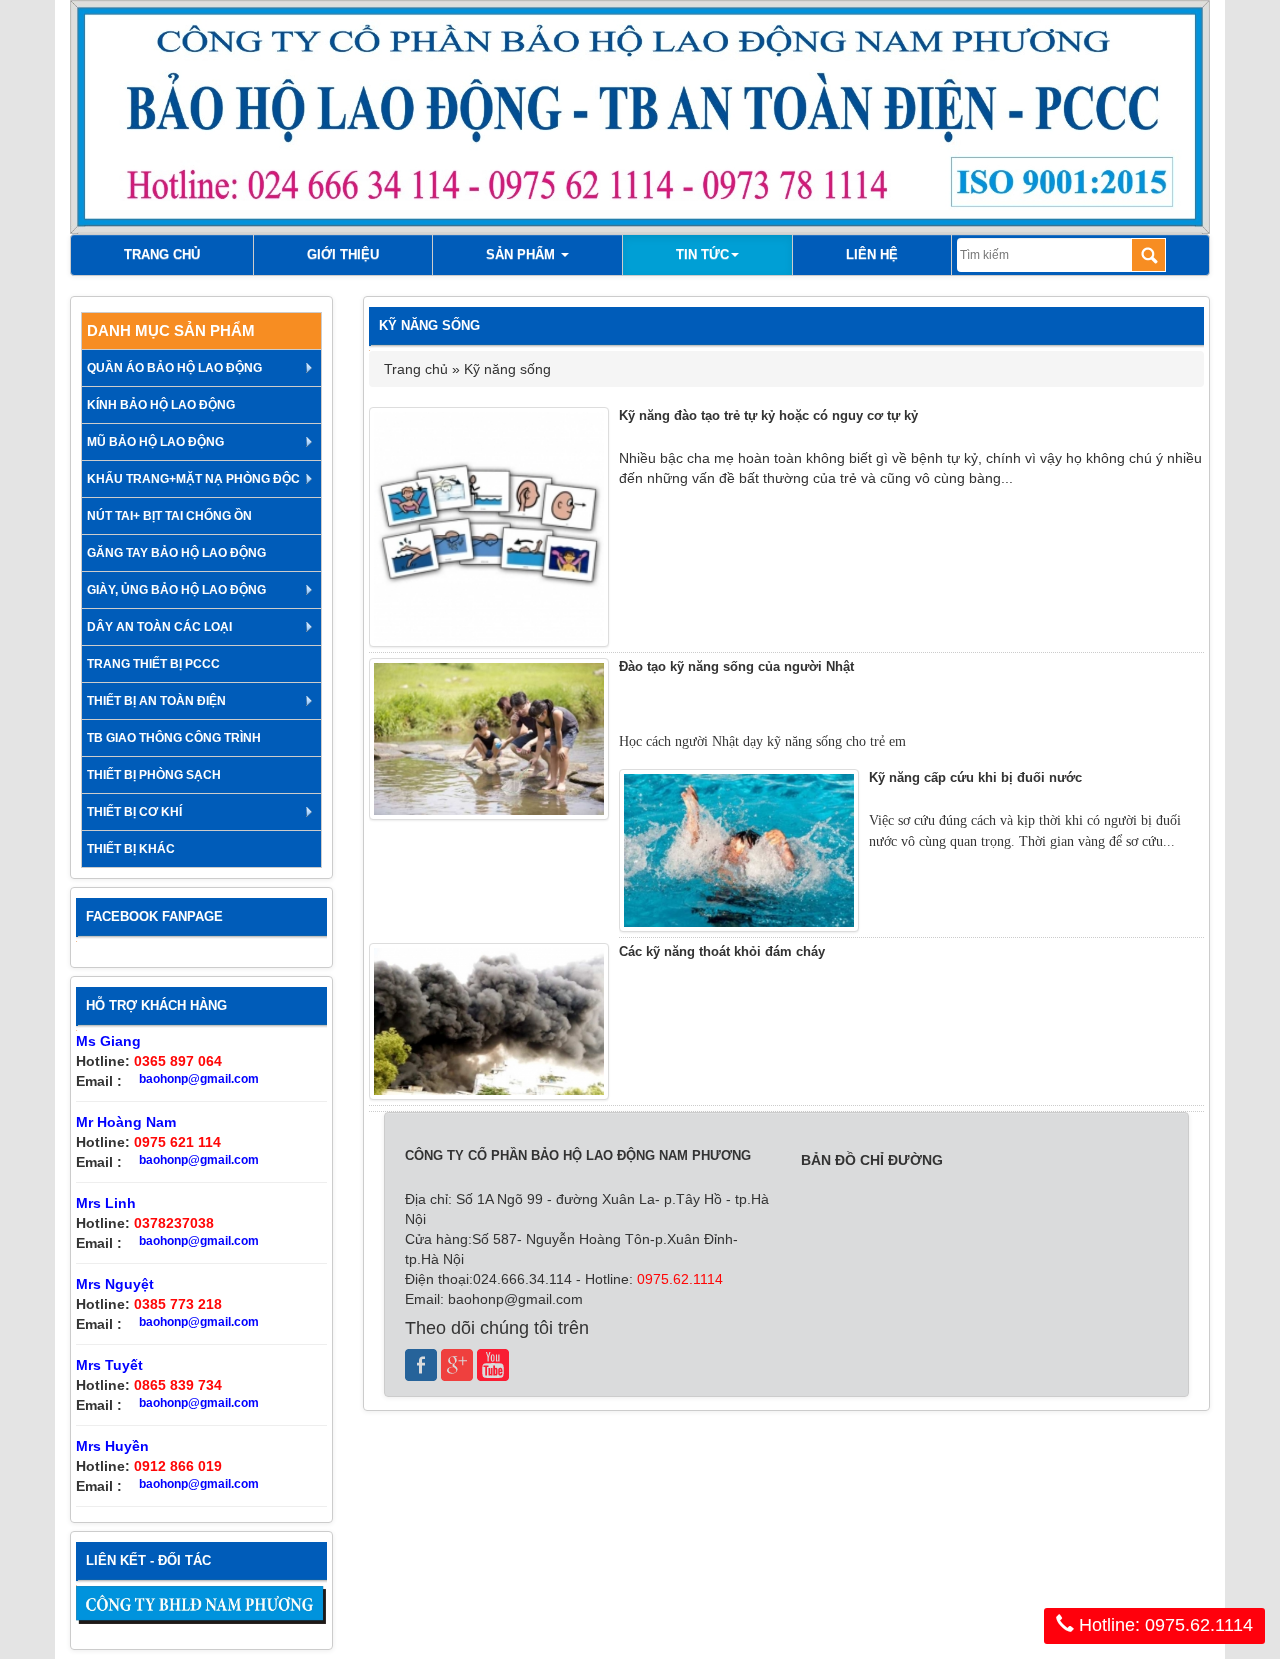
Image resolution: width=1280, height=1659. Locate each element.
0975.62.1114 (678, 1279)
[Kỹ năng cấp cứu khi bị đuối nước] (739, 850)
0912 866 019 (178, 1466)
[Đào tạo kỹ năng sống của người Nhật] (489, 739)
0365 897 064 (178, 1061)
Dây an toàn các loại (159, 627)
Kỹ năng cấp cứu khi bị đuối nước (975, 777)
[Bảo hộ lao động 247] (201, 1605)
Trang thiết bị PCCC (153, 664)
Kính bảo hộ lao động (161, 405)
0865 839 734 (178, 1385)
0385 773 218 (178, 1304)
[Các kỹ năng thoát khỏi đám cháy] (489, 1021)
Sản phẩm (522, 254)
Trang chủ (162, 254)
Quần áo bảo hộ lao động (174, 368)
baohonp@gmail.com (199, 1079)
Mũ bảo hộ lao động (155, 442)
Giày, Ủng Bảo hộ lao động (176, 590)
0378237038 (174, 1223)
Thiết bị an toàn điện (156, 701)
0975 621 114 (177, 1142)
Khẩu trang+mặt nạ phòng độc (193, 479)
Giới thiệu (343, 254)
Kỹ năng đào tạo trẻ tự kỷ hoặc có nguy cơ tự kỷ (768, 415)
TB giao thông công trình (174, 738)
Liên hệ (872, 254)
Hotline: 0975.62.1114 (1163, 1625)
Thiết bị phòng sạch (154, 775)
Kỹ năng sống (507, 369)
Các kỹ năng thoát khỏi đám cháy (722, 951)
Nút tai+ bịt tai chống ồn (169, 516)
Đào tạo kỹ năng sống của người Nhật (736, 666)
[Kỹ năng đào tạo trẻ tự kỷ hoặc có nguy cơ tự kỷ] (489, 527)
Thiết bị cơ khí (134, 812)
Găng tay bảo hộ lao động (176, 553)
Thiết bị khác (131, 849)
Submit (1148, 255)
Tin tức (702, 254)
